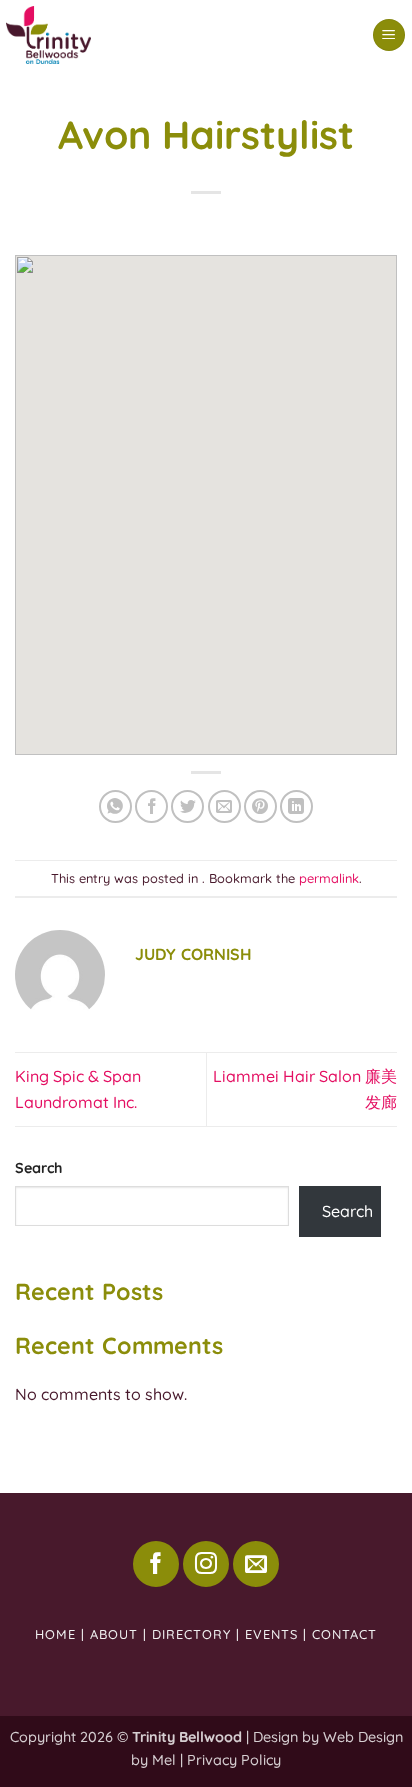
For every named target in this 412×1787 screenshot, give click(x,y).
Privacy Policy (234, 1760)
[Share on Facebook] (151, 806)
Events (271, 1634)
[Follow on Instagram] (206, 1564)
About (114, 1634)
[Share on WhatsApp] (115, 806)
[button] (389, 35)
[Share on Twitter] (187, 806)
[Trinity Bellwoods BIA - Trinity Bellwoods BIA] (135, 35)
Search (38, 1168)
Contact (344, 1634)
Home (55, 1634)
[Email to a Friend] (224, 806)
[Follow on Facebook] (156, 1564)
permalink (329, 878)
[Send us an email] (256, 1564)
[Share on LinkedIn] (296, 806)
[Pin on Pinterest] (260, 806)
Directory (191, 1634)
